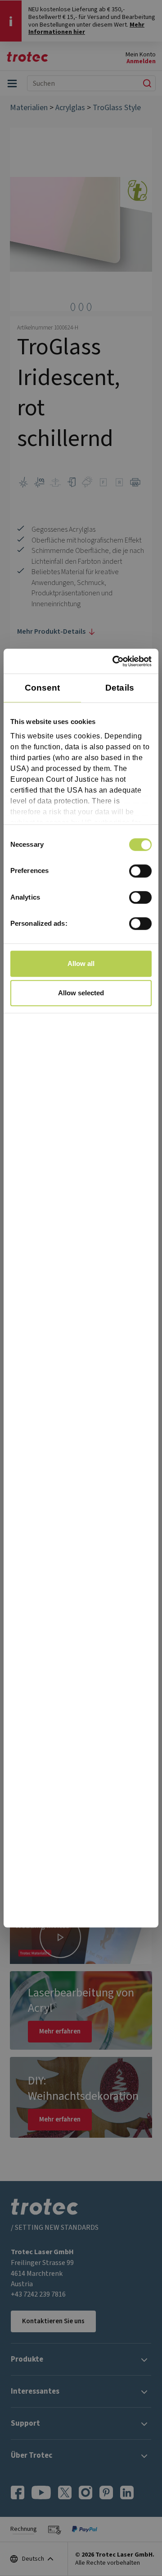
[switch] (140, 871)
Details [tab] (120, 688)
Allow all (81, 963)
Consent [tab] (43, 688)
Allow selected (81, 993)
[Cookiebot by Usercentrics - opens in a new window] (114, 661)
